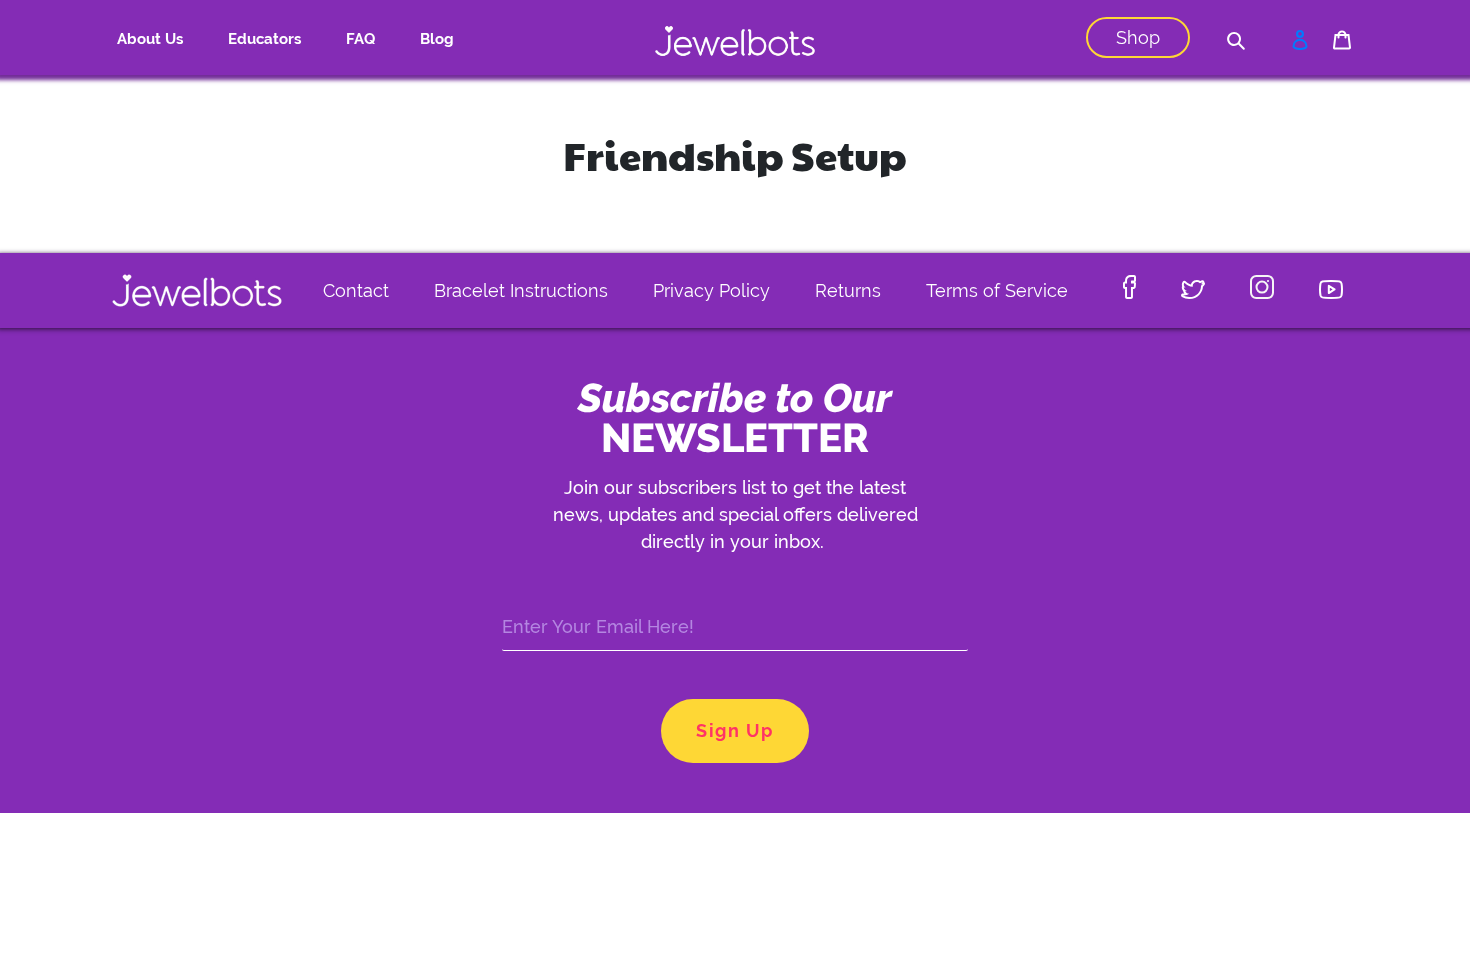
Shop (1138, 37)
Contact (356, 290)
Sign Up (734, 730)
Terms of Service (997, 290)
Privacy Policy (711, 290)
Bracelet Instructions (521, 290)
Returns (848, 290)
